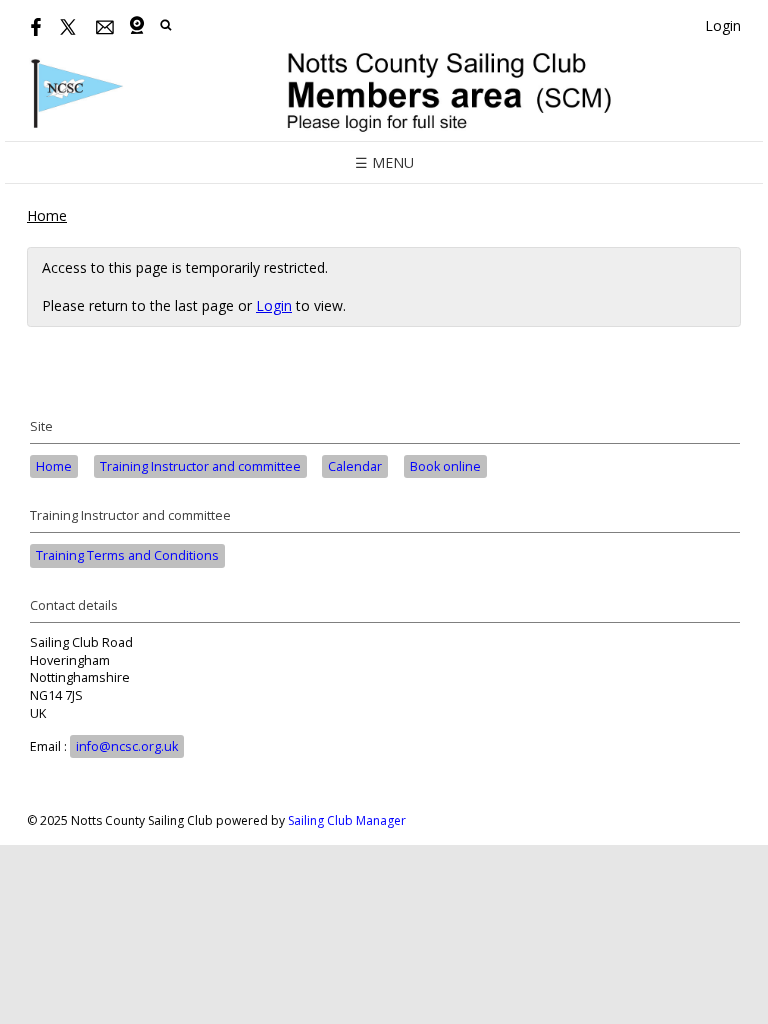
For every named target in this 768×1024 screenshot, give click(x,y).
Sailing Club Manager (347, 820)
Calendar (355, 466)
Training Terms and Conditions (127, 555)
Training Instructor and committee (200, 466)
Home (47, 215)
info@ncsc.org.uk (127, 746)
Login (723, 25)
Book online (445, 466)
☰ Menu (384, 162)
